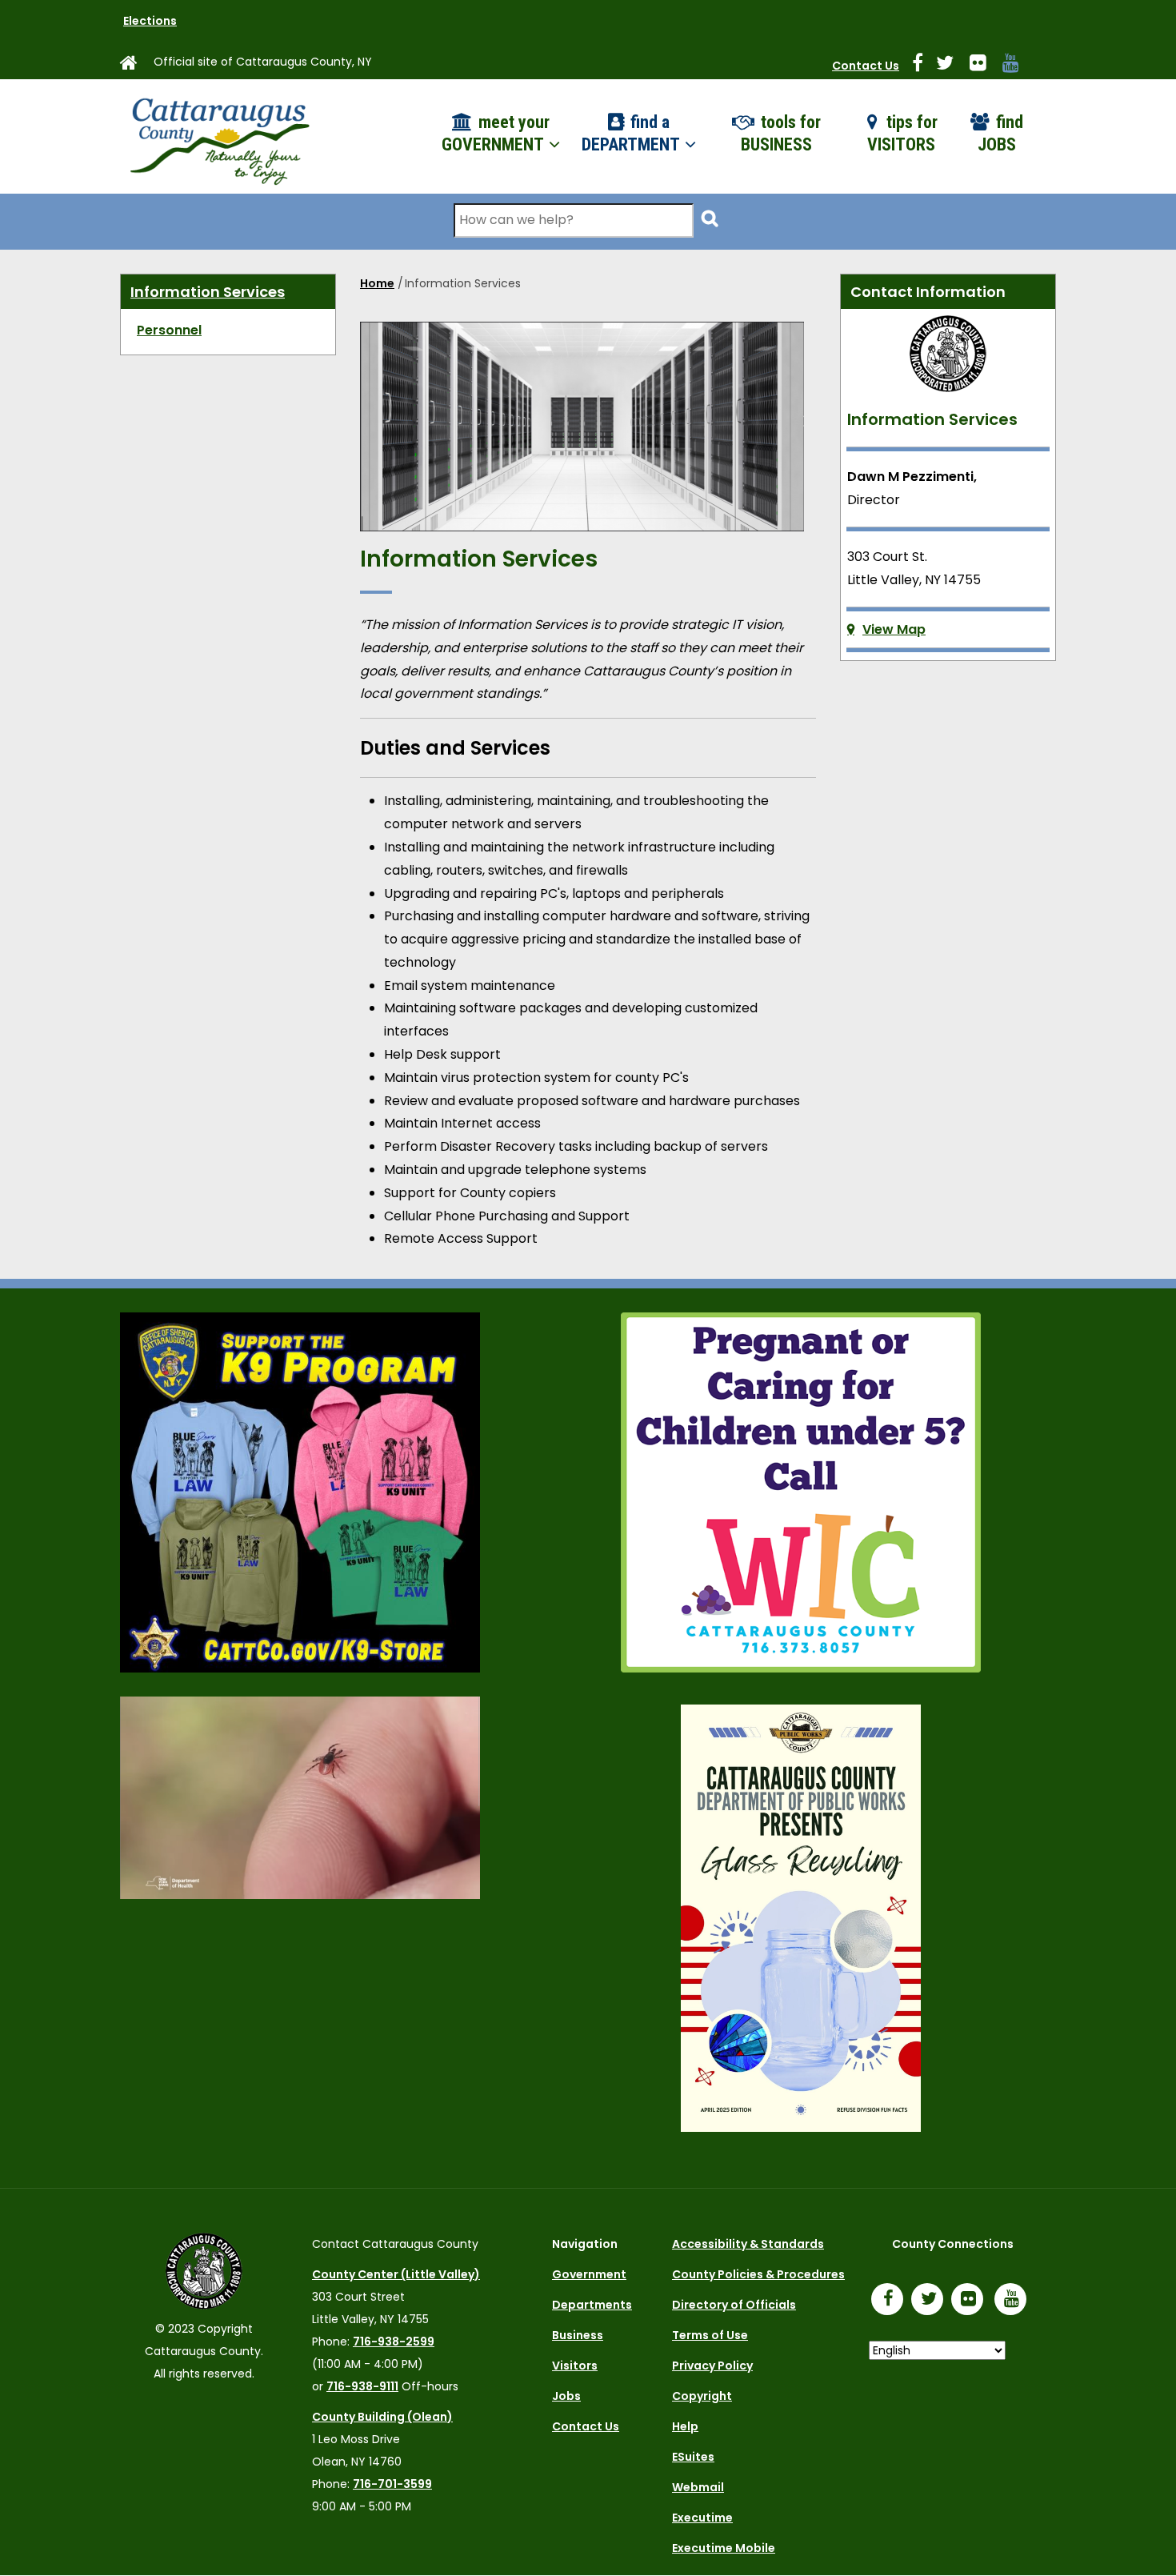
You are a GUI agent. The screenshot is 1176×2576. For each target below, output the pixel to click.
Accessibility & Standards (748, 2244)
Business (578, 2335)
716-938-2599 (394, 2342)
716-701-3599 (392, 2484)
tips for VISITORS (903, 134)
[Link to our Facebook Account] (924, 66)
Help (685, 2426)
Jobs (566, 2396)
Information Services (208, 292)
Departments (592, 2305)
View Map (894, 629)
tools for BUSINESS (781, 134)
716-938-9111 (362, 2386)
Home (377, 283)
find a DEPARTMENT (632, 134)
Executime (702, 2518)
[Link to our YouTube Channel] (1014, 2301)
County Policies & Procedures (758, 2274)
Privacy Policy (712, 2366)
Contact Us (866, 66)
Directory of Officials (734, 2305)
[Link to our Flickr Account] (984, 66)
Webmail (698, 2487)
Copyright (702, 2396)
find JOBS (1000, 134)
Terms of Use (710, 2335)
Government (589, 2274)
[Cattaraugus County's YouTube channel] (1017, 66)
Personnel (169, 330)
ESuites (693, 2457)
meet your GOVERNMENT (496, 134)
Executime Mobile (724, 2548)
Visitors (575, 2366)
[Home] (218, 136)
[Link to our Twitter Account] (951, 66)
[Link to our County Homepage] (135, 66)
